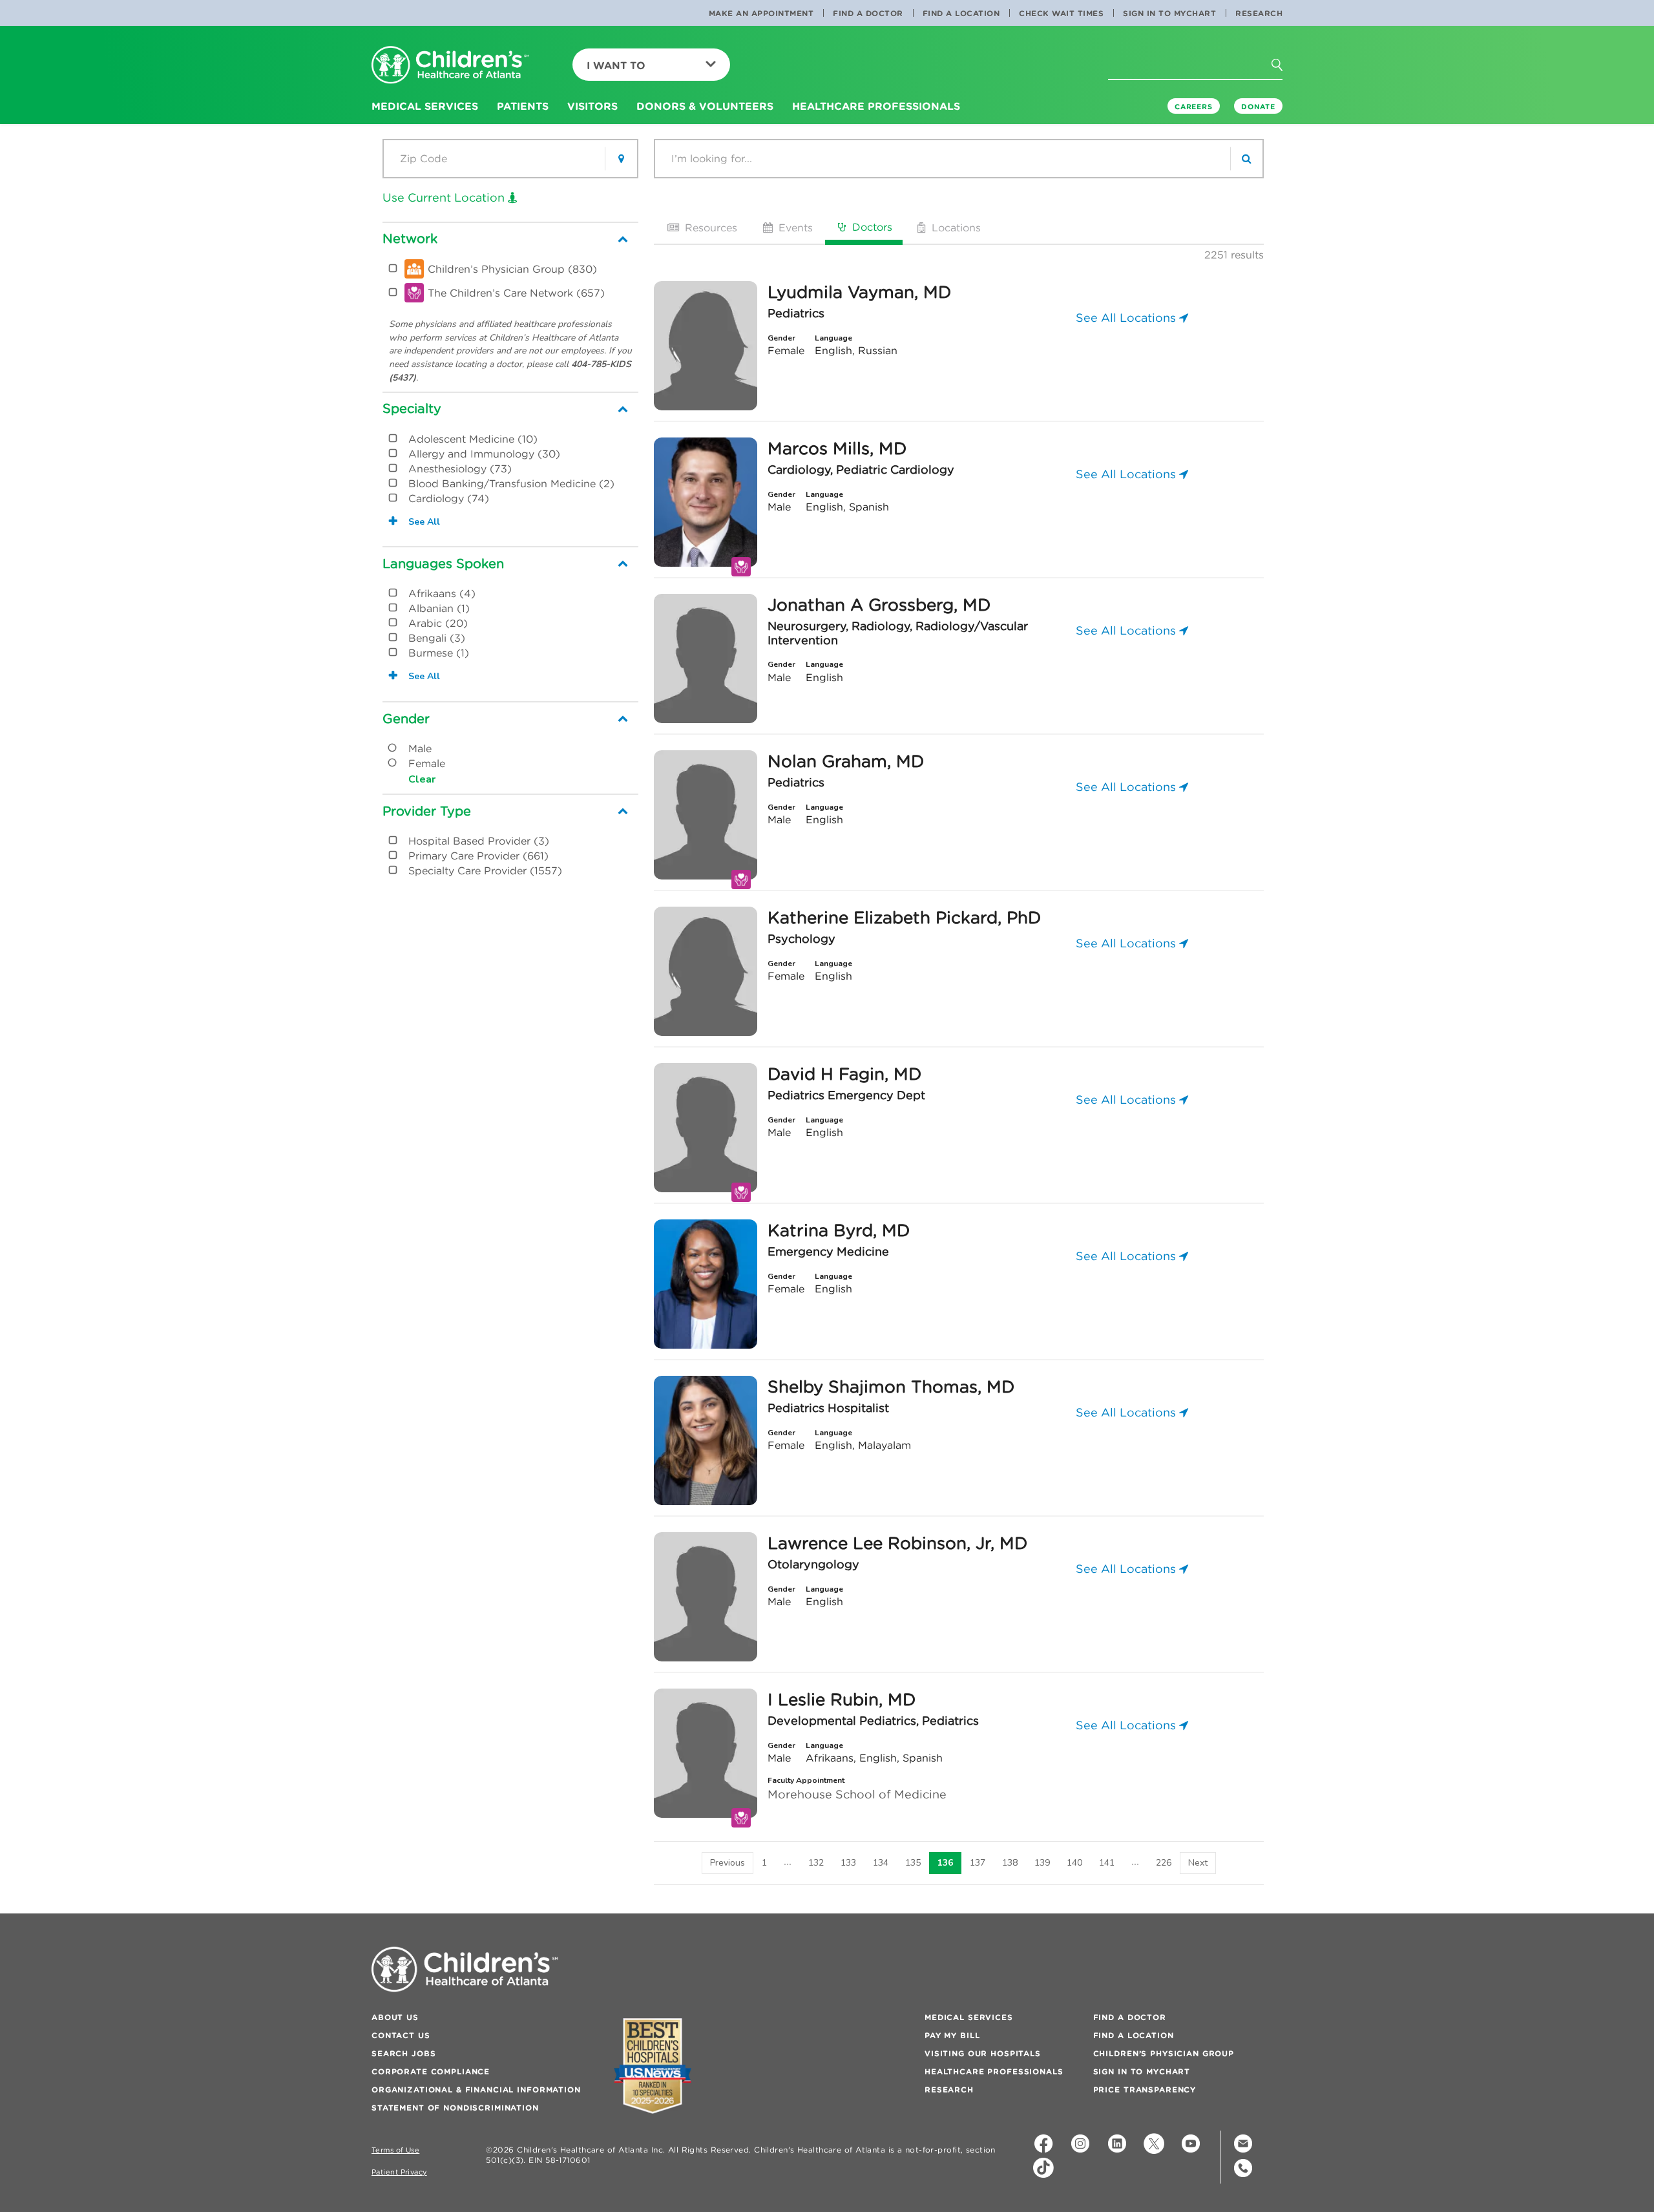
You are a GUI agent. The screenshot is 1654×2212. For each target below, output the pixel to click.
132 (816, 1863)
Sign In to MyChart (1169, 13)
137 (978, 1863)
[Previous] (728, 1863)
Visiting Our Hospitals (983, 2053)
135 (913, 1863)
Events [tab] (794, 227)
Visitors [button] (592, 106)
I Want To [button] (616, 65)
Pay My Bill (952, 2035)
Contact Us (401, 2035)
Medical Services (969, 2017)
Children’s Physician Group (1164, 2053)
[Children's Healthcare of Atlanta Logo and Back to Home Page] (450, 66)
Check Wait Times (1061, 13)
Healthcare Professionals (994, 2071)
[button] (1284, 69)
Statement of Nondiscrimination (455, 2108)
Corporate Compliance (431, 2071)
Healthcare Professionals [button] (876, 106)
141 (1107, 1863)
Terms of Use (395, 2150)
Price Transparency (1145, 2090)
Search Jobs (403, 2053)
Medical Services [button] (425, 106)
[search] (1246, 159)
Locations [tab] (955, 227)
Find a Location (961, 13)
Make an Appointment (761, 13)
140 (1074, 1863)
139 (1042, 1863)
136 (945, 1863)
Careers (1194, 107)
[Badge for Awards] (653, 2066)
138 (1010, 1863)
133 (848, 1863)
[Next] (1198, 1863)
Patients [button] (523, 106)
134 (881, 1863)
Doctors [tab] (871, 227)
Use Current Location (445, 197)
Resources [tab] (709, 227)
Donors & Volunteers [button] (705, 106)
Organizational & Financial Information (476, 2090)
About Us (395, 2017)
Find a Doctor (868, 13)
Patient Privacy (399, 2172)
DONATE (1258, 107)
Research (1259, 13)
